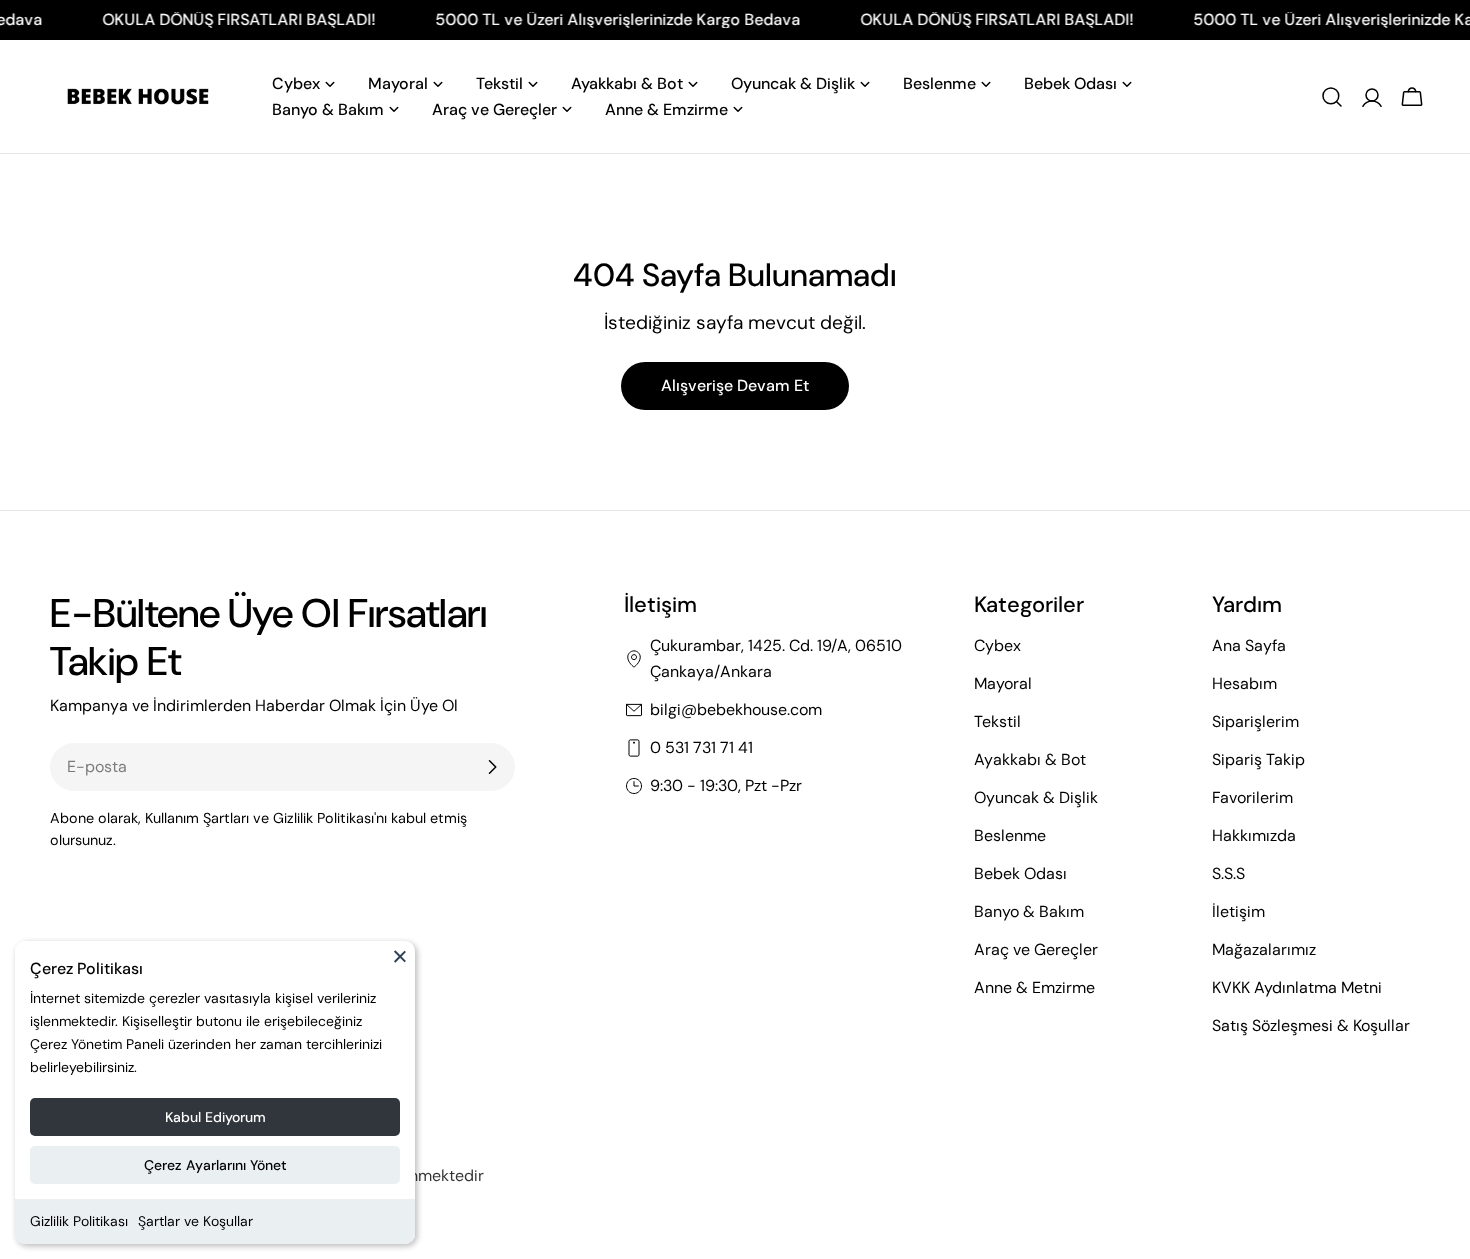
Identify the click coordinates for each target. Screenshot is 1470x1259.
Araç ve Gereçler (1036, 949)
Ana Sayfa (1249, 645)
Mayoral (1003, 683)
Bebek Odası (1020, 873)
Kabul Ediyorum (215, 1117)
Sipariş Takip (1258, 759)
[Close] (400, 965)
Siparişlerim (1255, 721)
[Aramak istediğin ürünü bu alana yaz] (1332, 97)
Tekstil (997, 721)
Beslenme (1010, 835)
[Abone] (492, 767)
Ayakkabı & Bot (1030, 759)
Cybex (997, 645)
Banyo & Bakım (1029, 911)
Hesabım (1244, 683)
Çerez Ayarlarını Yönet (215, 1165)
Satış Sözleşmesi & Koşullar (1311, 1025)
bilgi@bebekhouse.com (736, 709)
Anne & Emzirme (1034, 987)
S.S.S (1228, 873)
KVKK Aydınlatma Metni (1297, 987)
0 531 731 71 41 (701, 747)
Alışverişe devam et (735, 385)
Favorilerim (1252, 797)
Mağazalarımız (1264, 949)
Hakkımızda (1254, 835)
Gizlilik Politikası (79, 1221)
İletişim (1238, 911)
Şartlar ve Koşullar (195, 1221)
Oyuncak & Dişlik (1036, 797)
